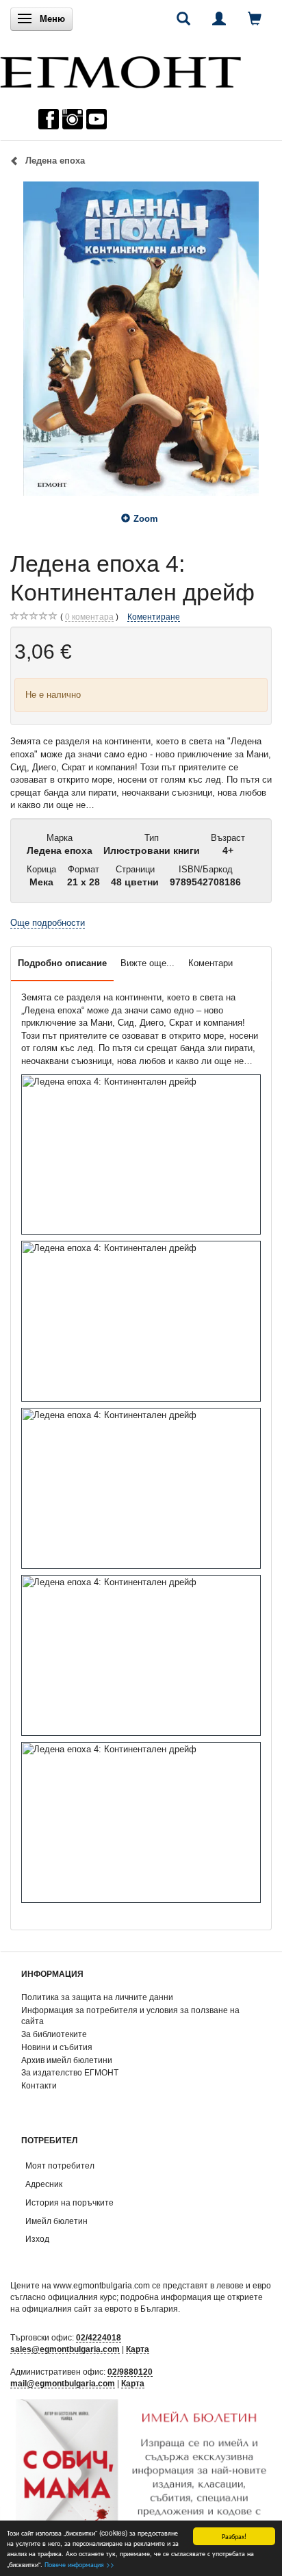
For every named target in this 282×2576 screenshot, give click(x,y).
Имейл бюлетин (56, 2221)
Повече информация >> (79, 2564)
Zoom (146, 519)
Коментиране (154, 617)
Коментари (210, 963)
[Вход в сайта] (219, 18)
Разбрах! (234, 2536)
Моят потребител (60, 2165)
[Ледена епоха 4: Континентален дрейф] (141, 338)
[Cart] (255, 18)
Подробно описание (62, 963)
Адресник (44, 2184)
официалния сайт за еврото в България (100, 2309)
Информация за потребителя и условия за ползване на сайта (130, 2016)
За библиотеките (54, 2034)
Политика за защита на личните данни (97, 1997)
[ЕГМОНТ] (120, 69)
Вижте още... (148, 963)
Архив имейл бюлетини (67, 2060)
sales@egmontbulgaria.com (65, 2349)
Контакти (39, 2085)
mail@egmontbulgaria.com (63, 2383)
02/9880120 (130, 2372)
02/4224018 (99, 2337)
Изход (37, 2239)
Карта (138, 2349)
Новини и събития (57, 2047)
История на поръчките (69, 2202)
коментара (89, 617)
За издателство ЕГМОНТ (70, 2072)
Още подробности (48, 923)
